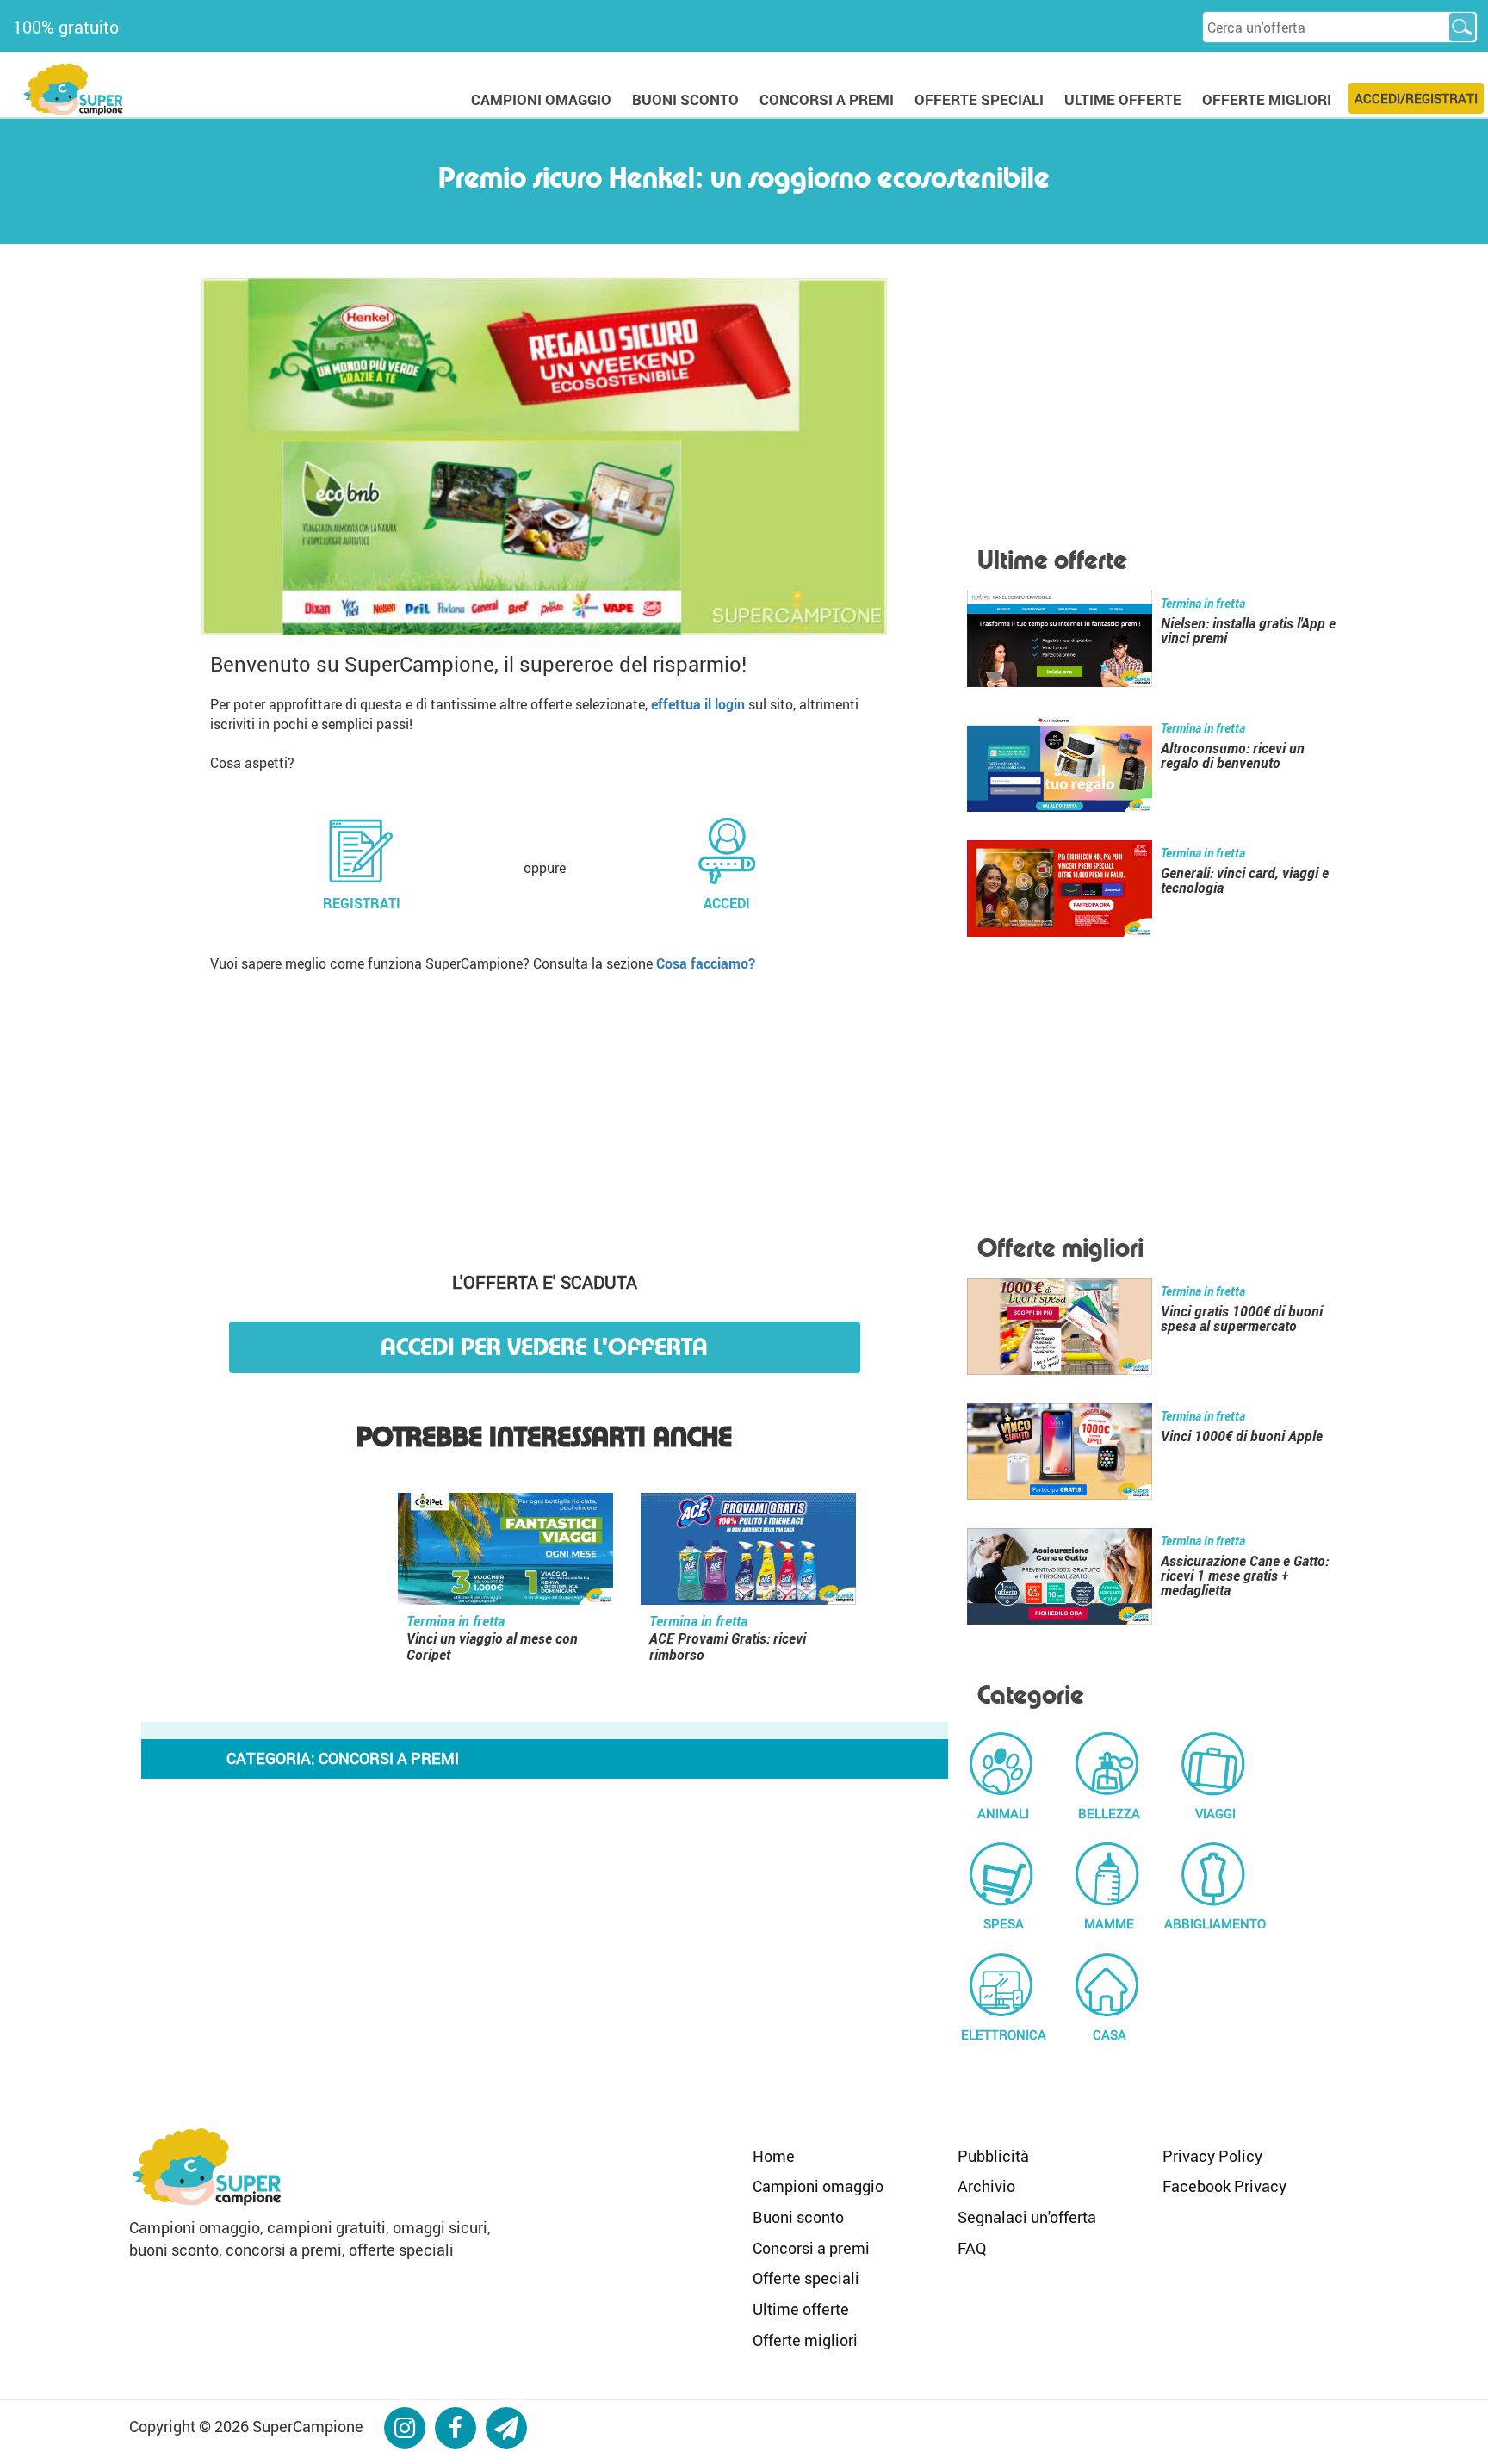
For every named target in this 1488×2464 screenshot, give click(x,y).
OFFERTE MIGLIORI (1267, 99)
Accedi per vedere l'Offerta (544, 1347)
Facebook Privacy (1224, 2186)
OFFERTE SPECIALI (979, 99)
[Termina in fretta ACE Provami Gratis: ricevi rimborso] (748, 1552)
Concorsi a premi (811, 2248)
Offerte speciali (806, 2278)
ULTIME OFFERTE (1123, 99)
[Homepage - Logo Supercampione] (73, 87)
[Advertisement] (545, 1116)
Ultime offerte (801, 2309)
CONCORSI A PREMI (827, 99)
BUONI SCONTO (685, 99)
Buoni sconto (798, 2217)
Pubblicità (993, 2156)
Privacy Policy (1212, 2156)
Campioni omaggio (818, 2186)
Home (774, 2156)
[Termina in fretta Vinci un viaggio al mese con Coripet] (505, 1552)
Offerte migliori (805, 2340)
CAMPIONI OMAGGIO (541, 99)
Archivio (986, 2186)
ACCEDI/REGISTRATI (1416, 98)
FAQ (972, 2248)
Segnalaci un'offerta (1027, 2217)
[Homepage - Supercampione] (207, 2164)
